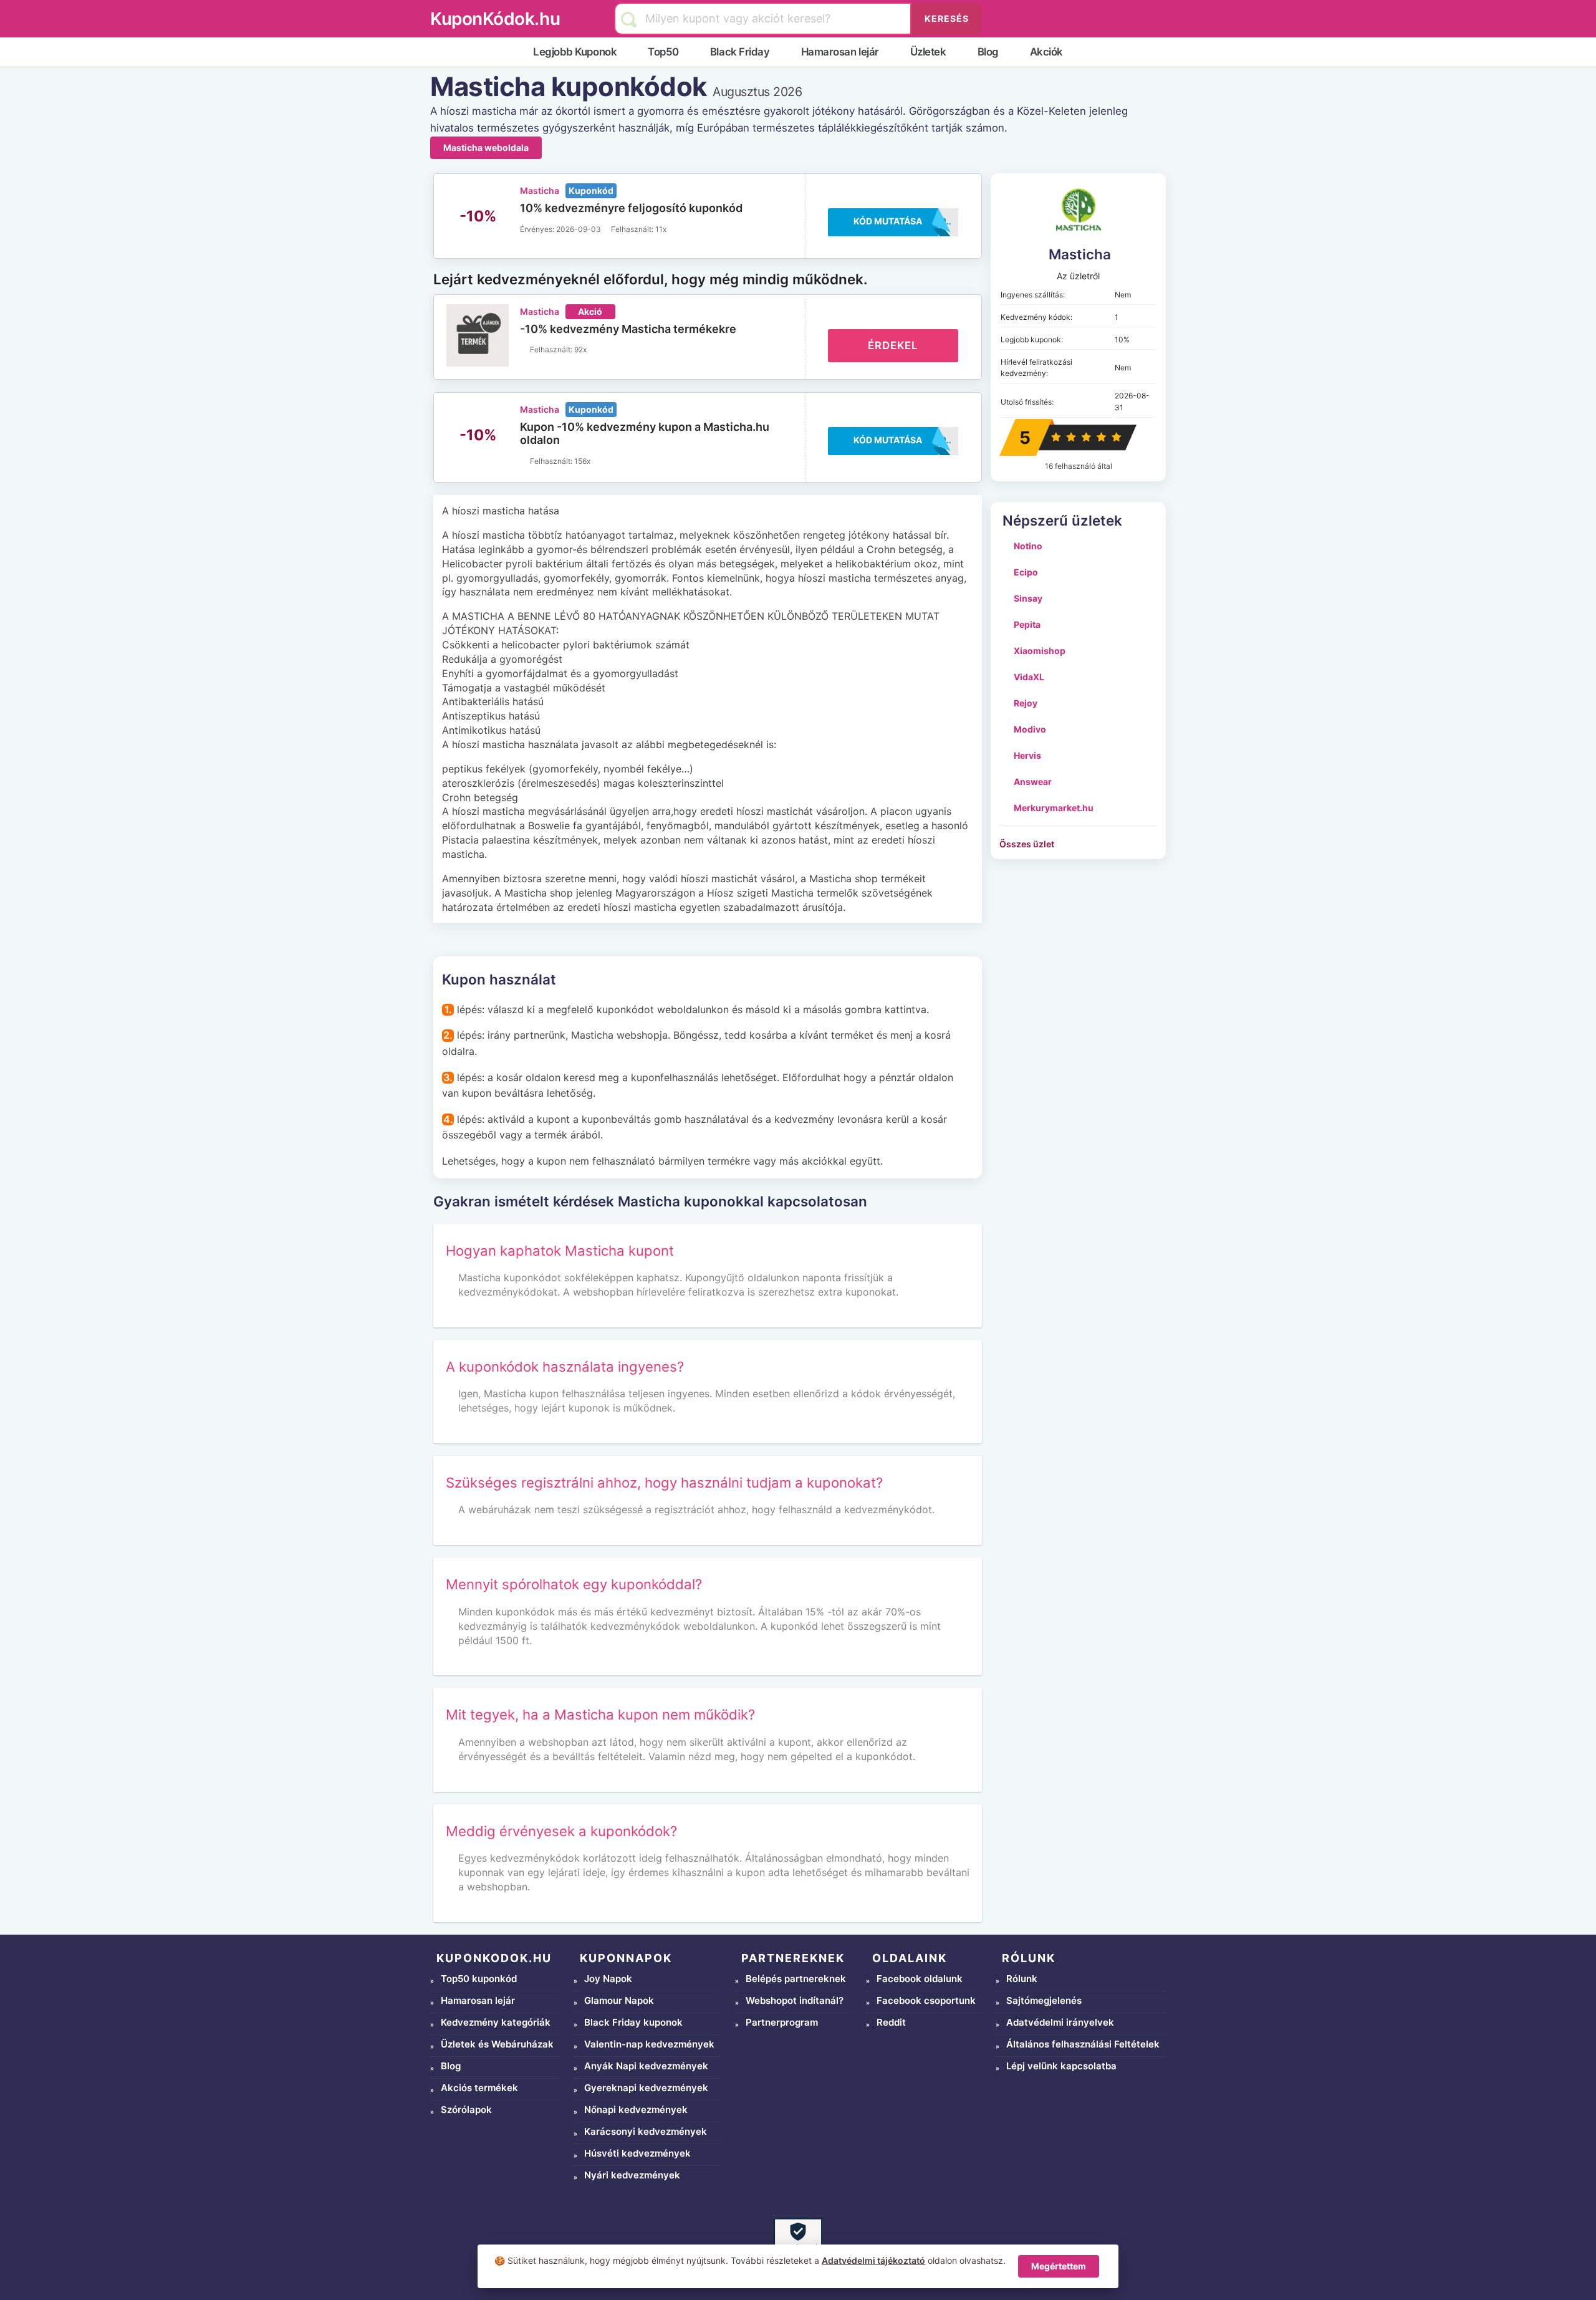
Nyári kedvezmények (632, 2175)
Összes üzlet (1027, 844)
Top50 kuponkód (479, 1979)
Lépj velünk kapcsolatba (1061, 2066)
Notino (1028, 546)
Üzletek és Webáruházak (497, 2044)
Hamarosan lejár (840, 52)
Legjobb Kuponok (575, 52)
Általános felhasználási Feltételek (1083, 2044)
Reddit (891, 2022)
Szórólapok (466, 2110)
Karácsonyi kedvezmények (646, 2131)
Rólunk (1022, 1979)
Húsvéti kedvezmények (637, 2153)
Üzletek (928, 52)
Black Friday (740, 52)
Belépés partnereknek (796, 1979)
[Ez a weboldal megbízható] (798, 2242)
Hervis (1027, 755)
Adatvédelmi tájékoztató (873, 2260)
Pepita (1027, 624)
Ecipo (1026, 572)
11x (661, 229)
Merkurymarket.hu (1054, 808)
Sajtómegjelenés (1044, 2000)
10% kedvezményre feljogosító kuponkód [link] (631, 208)
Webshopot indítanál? (795, 2000)
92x (580, 349)
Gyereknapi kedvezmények (646, 2088)
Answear (1033, 782)
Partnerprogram (782, 2022)
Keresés (947, 18)
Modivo (1030, 729)
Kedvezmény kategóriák (496, 2022)
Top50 (663, 52)
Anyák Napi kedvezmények (646, 2066)
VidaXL (1029, 677)
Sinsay (1028, 598)
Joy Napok (608, 1979)
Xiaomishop (1040, 651)
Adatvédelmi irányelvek (1060, 2022)
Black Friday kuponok (633, 2022)
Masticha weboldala (486, 147)
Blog (988, 52)
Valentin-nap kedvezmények (649, 2044)
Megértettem (1059, 2266)
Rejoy (1026, 703)
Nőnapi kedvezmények (636, 2110)
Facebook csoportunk (926, 2000)
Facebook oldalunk (920, 1979)
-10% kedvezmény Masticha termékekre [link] (628, 329)
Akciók (1046, 52)
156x (582, 461)
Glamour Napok (619, 2000)
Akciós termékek (479, 2088)
